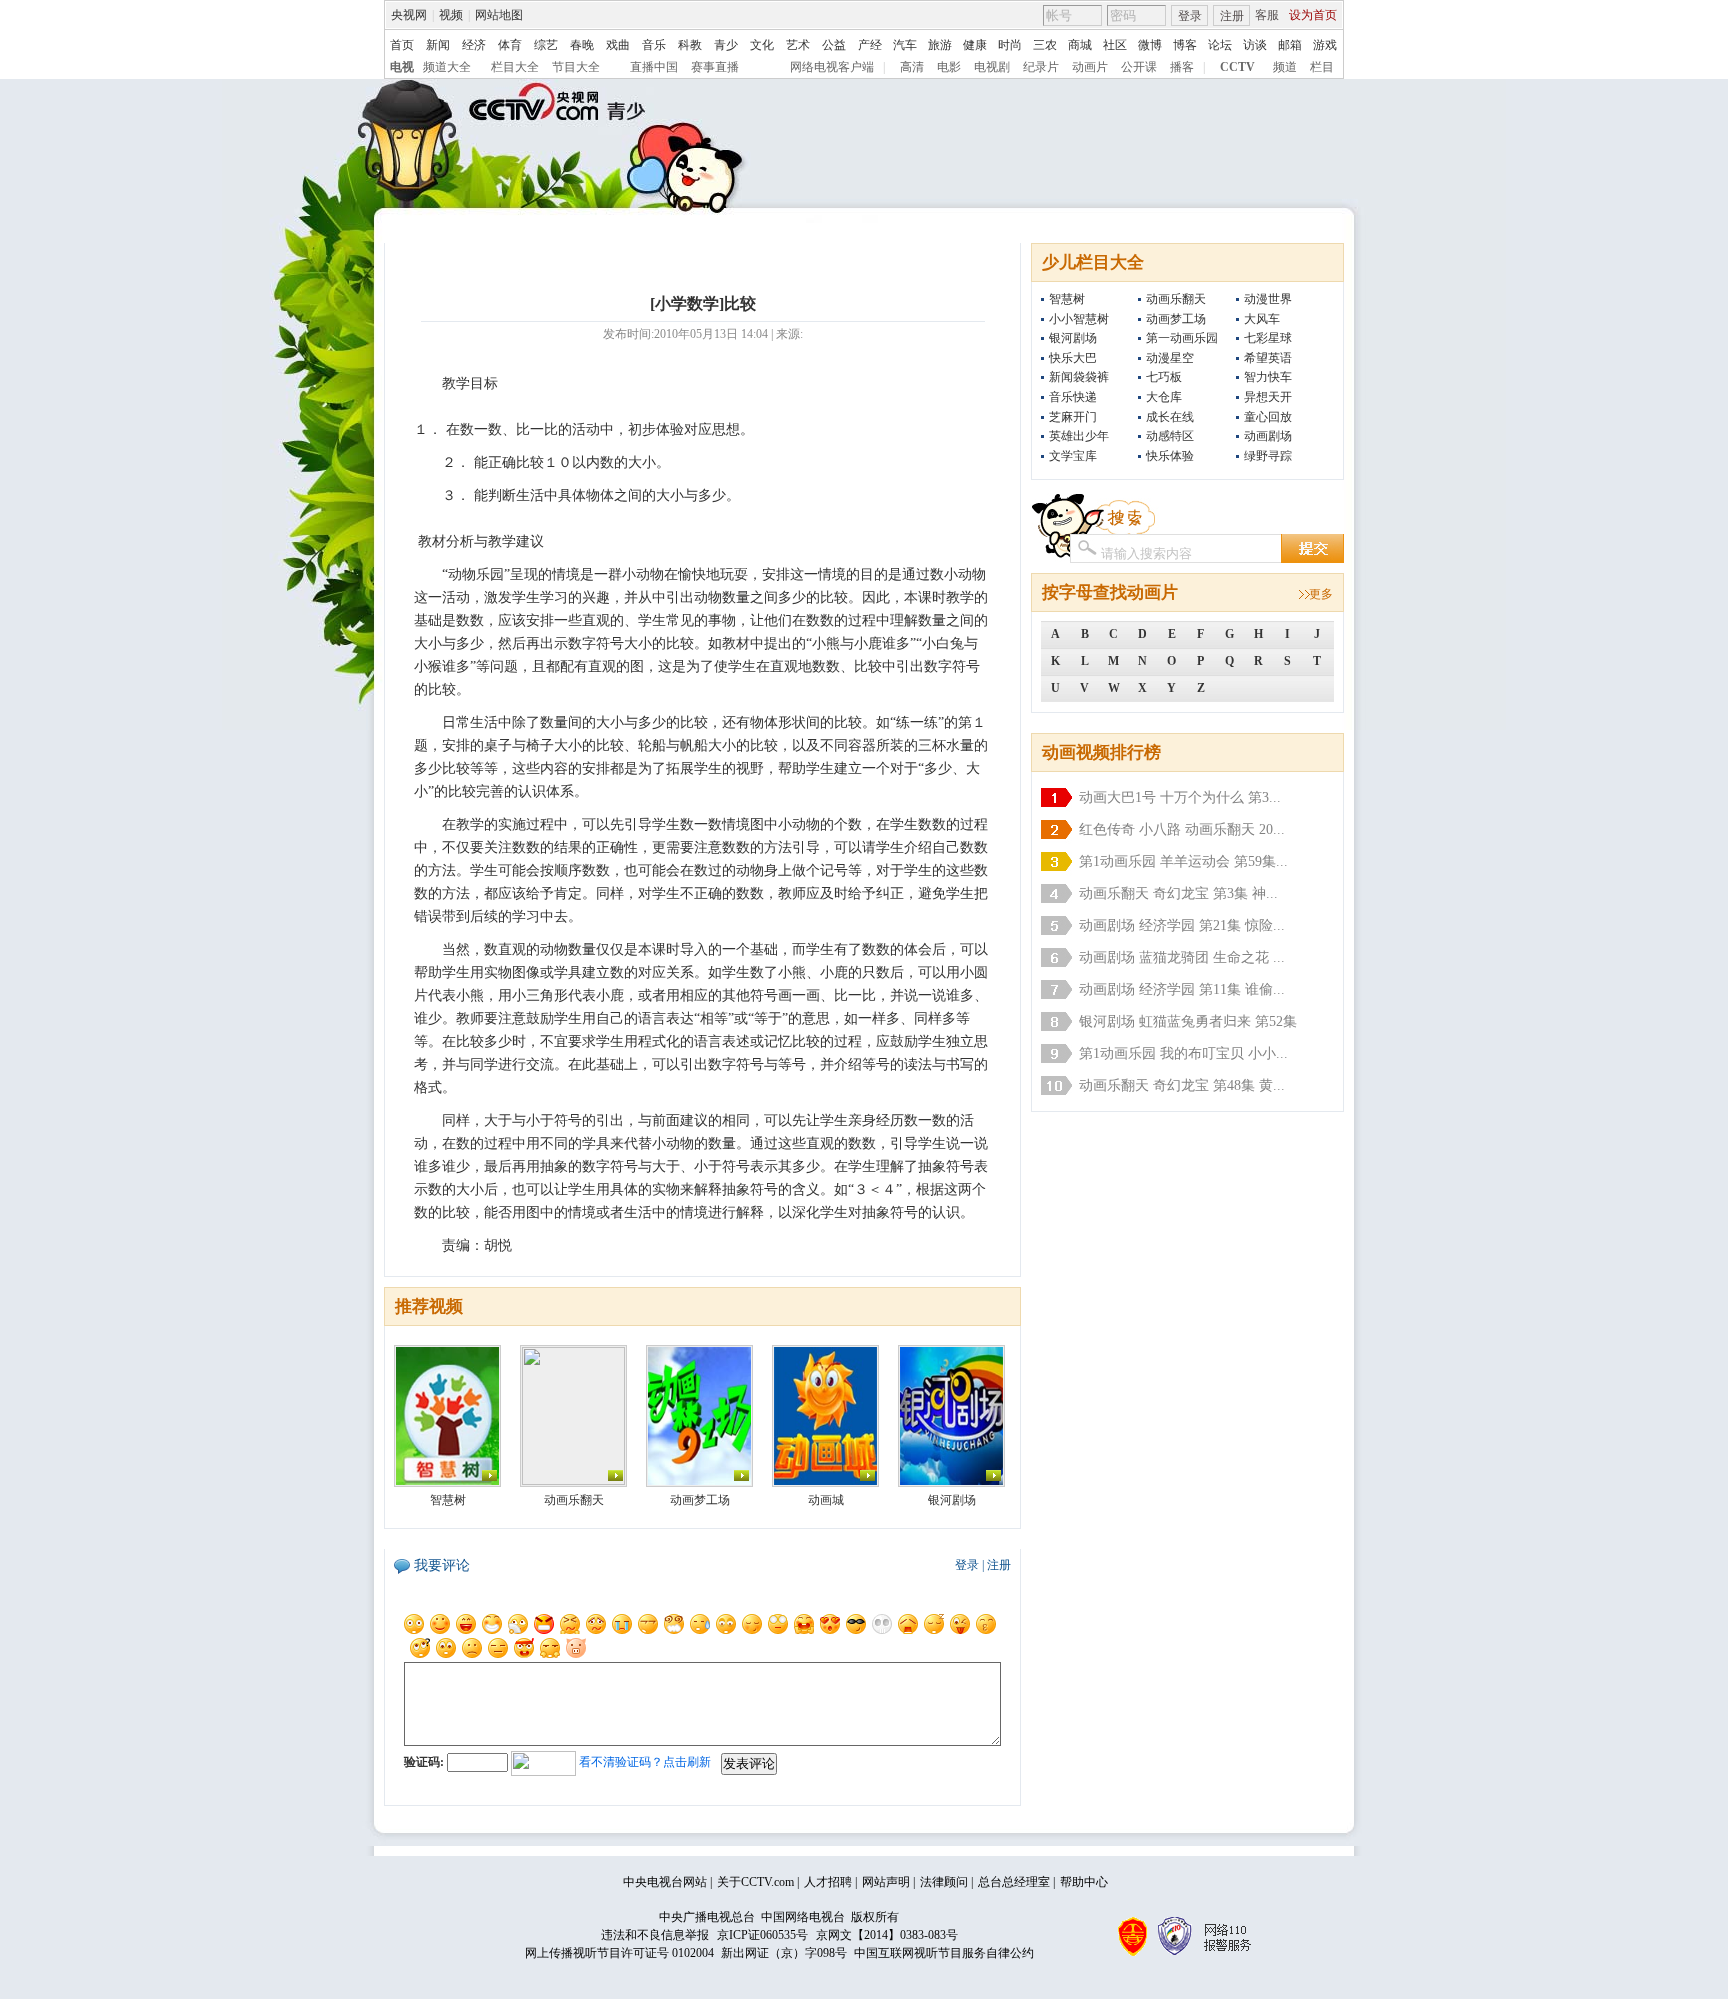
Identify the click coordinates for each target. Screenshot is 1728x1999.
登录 (1190, 16)
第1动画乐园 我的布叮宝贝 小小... (1183, 1053)
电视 (402, 67)
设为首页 (1313, 15)
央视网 (409, 15)
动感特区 (1170, 436)
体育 (510, 45)
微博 (1150, 45)
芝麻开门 (1073, 417)
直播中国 (654, 67)
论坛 (1220, 45)
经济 (474, 45)
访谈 (1255, 45)
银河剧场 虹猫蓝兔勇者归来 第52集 (1188, 1021)
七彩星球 (1268, 338)
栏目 (1322, 67)
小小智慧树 (1079, 319)
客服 (1267, 15)
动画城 (826, 1500)
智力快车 (1268, 377)
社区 (1115, 45)
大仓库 (1164, 397)
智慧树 (1067, 299)
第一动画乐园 (1182, 338)
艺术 (798, 45)
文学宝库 (1073, 456)
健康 (975, 45)
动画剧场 (1268, 436)
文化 (762, 45)
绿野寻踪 (1268, 456)
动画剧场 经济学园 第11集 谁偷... (1182, 989)
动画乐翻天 (1176, 299)
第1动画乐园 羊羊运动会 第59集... (1183, 861)
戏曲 (618, 45)
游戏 (1325, 45)
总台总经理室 (1014, 1882)
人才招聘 (828, 1882)
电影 (949, 67)
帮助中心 (1084, 1882)
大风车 (1262, 319)
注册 (1232, 16)
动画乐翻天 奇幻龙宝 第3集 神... (1178, 893)
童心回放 (1268, 417)
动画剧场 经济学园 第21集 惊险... (1182, 925)
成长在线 (1170, 417)
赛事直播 (715, 67)
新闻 (438, 45)
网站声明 (886, 1882)
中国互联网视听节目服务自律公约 (944, 1953)
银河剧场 (1073, 338)
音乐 (654, 45)
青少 (726, 45)
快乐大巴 (1073, 358)
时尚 (1010, 45)
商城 (1080, 45)
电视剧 (992, 67)
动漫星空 (1170, 358)
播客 (1182, 67)
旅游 (940, 45)
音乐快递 (1073, 397)
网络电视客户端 (832, 67)
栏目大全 (515, 67)
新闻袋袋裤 (1079, 377)
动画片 (1090, 67)
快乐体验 (1170, 456)
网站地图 (499, 15)
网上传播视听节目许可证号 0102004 (619, 1953)
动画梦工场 (1176, 319)
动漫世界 (1268, 299)
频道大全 (447, 67)
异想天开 (1268, 397)
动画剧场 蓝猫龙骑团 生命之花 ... (1182, 957)
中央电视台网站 (665, 1882)
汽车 (905, 45)
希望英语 (1268, 358)
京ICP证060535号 (762, 1935)
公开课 (1139, 67)
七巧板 (1164, 377)
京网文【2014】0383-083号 (887, 1935)
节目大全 (576, 67)
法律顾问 (944, 1882)
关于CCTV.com (755, 1882)
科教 (690, 45)
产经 (870, 45)
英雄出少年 (1079, 436)
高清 (912, 67)
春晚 (582, 45)
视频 (451, 15)
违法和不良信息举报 (655, 1935)
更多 (1321, 594)
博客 (1185, 45)
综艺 (546, 45)
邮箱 (1290, 45)
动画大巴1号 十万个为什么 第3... (1180, 797)
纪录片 (1041, 67)
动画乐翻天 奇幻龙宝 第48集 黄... (1182, 1085)
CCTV (1237, 67)
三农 (1045, 45)
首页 (402, 45)
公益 (834, 45)
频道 (1285, 67)
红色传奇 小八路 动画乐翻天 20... (1182, 829)
